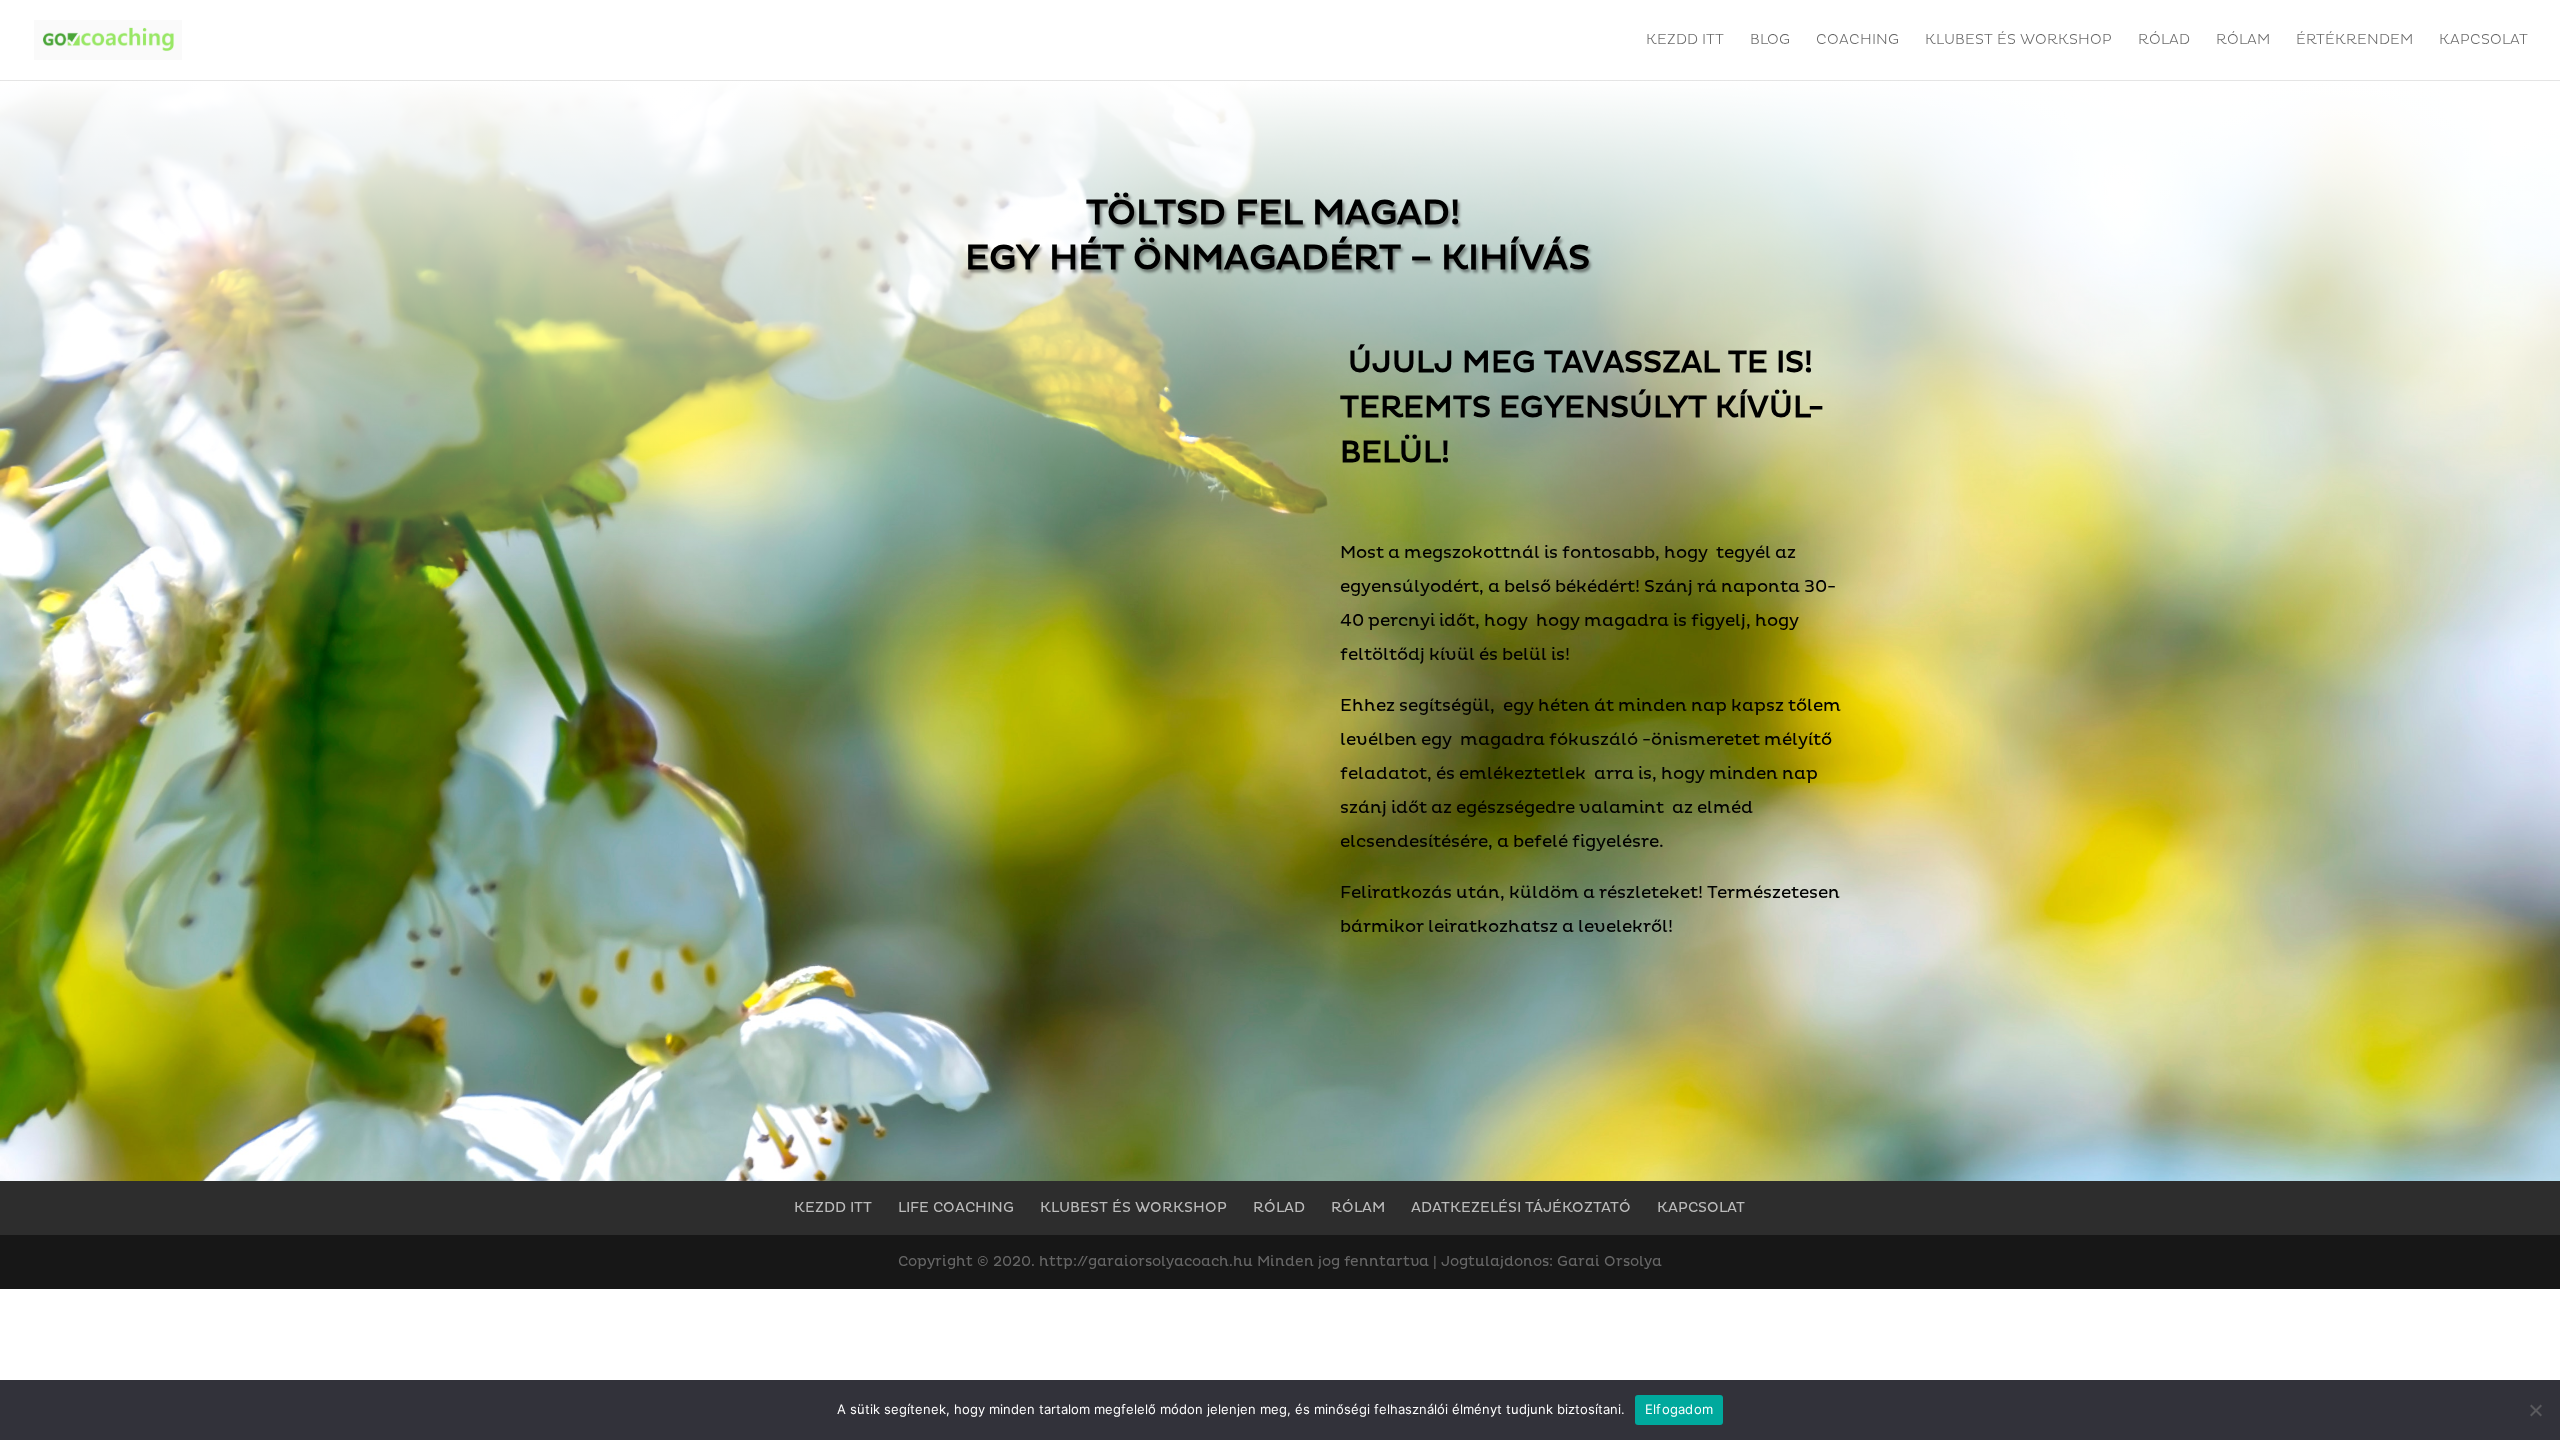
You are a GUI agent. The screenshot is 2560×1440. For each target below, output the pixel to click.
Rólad (2164, 40)
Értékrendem (2354, 40)
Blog (1770, 40)
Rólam (2243, 40)
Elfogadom (1679, 1409)
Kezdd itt (1685, 40)
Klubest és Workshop (2018, 40)
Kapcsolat (2483, 40)
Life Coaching (956, 1207)
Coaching (1857, 40)
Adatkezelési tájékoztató (1521, 1207)
